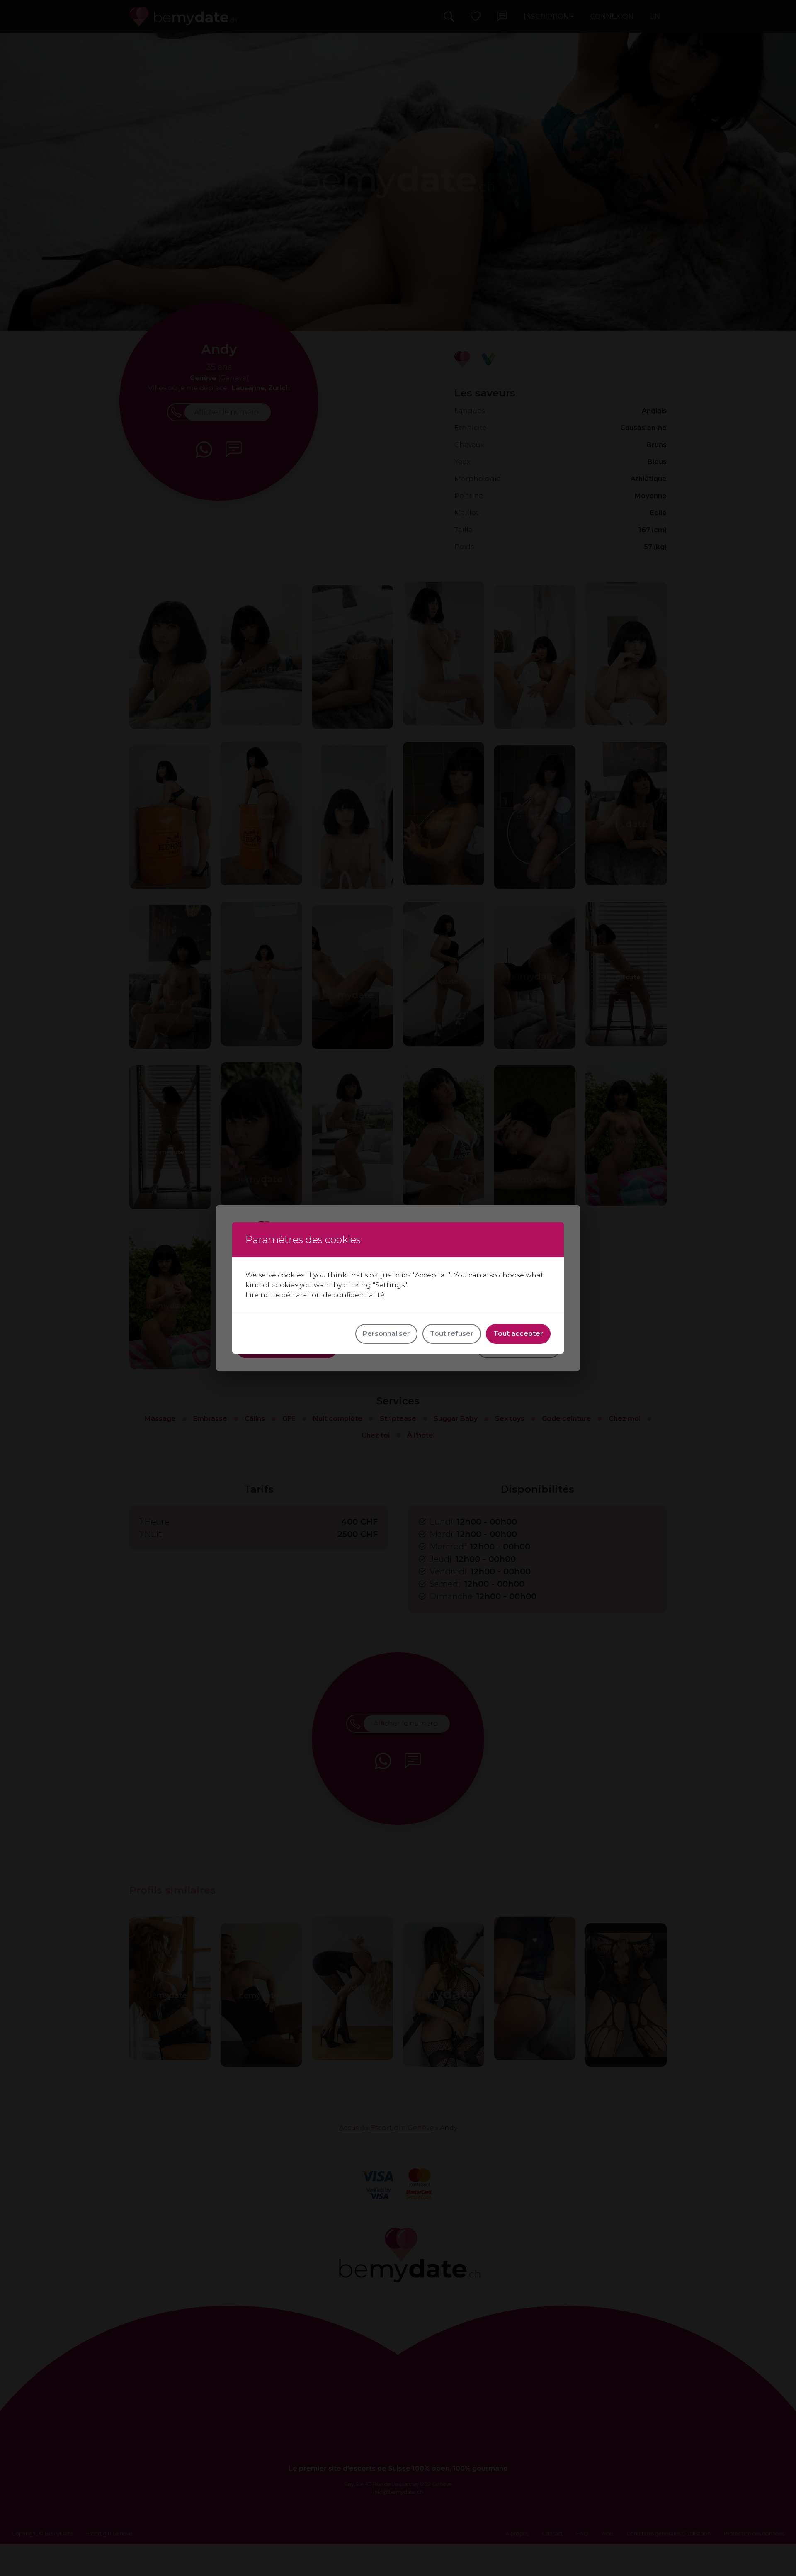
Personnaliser (386, 1334)
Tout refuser (452, 1334)
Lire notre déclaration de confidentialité (315, 1295)
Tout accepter (518, 1334)
